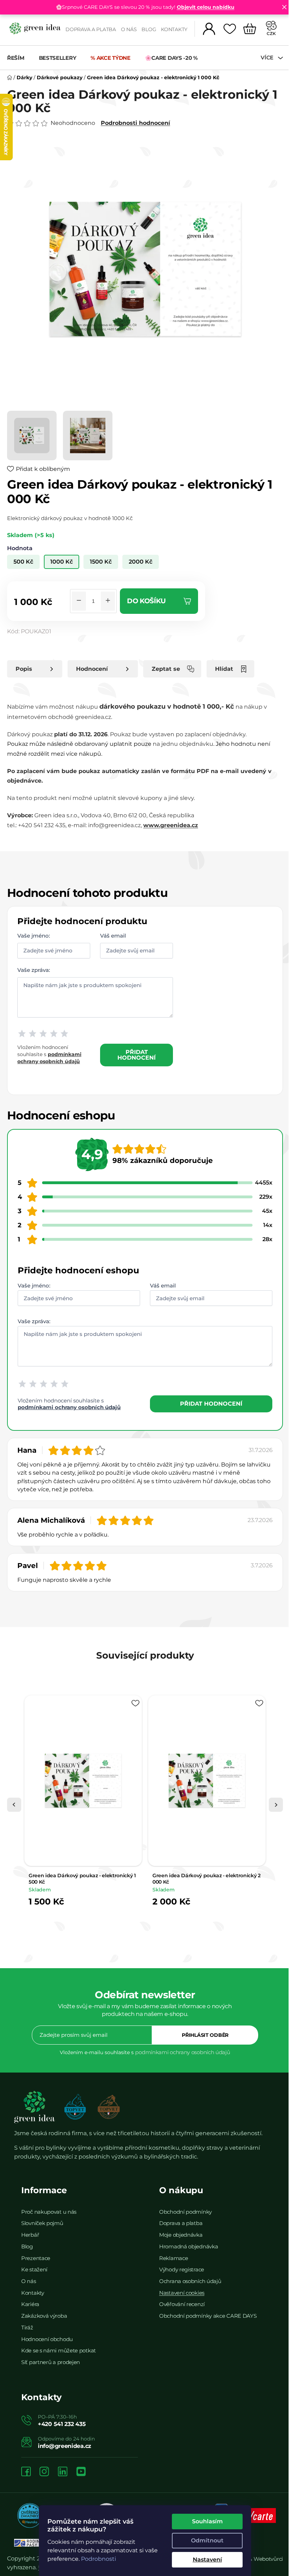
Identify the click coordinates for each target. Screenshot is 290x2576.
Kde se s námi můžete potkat (59, 2350)
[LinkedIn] (63, 2472)
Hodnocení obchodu (47, 2339)
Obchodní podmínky (185, 2212)
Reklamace (173, 2258)
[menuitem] (19, 58)
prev (14, 1805)
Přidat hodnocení (137, 1055)
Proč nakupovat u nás (49, 2212)
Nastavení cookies (182, 2293)
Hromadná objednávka (188, 2246)
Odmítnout (207, 2540)
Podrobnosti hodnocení (135, 123)
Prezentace (36, 2258)
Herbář (30, 2235)
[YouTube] (81, 2472)
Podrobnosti (98, 2559)
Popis (24, 669)
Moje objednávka (181, 2235)
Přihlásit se (205, 2035)
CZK (271, 33)
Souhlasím (207, 2521)
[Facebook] (26, 2472)
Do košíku (146, 601)
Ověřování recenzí (182, 2304)
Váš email (113, 935)
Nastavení (207, 2560)
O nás (129, 29)
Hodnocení (92, 669)
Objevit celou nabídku (206, 7)
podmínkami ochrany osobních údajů (69, 1407)
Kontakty (174, 29)
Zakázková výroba (44, 2316)
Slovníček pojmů (42, 2223)
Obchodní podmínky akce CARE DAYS (208, 2316)
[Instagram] (44, 2472)
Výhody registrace (182, 2269)
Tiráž (27, 2327)
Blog (149, 29)
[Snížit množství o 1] (79, 601)
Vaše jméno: (34, 935)
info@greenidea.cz (65, 2446)
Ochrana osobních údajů (190, 2281)
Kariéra (30, 2304)
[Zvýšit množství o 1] (108, 601)
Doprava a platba (91, 29)
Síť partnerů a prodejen (51, 2362)
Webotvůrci (268, 2559)
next (276, 1805)
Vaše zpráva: (34, 970)
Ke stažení (34, 2269)
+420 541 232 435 (62, 2424)
